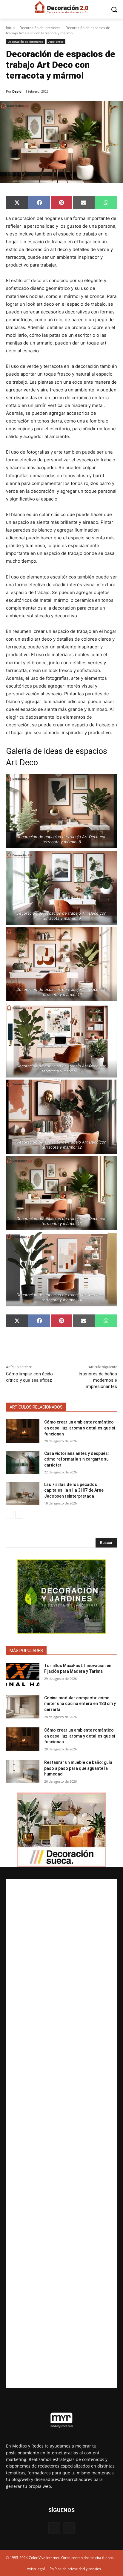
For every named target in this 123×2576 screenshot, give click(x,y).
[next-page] (19, 1515)
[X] (69, 2528)
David (17, 91)
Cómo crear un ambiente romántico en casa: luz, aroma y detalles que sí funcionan (80, 1428)
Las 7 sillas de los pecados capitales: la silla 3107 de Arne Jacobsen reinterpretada (74, 1490)
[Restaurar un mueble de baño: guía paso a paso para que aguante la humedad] (23, 1771)
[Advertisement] (61, 2134)
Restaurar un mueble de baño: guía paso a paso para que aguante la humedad (78, 1768)
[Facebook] (54, 2528)
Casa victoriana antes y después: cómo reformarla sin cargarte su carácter (77, 1459)
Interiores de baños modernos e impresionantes (98, 1380)
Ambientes (56, 42)
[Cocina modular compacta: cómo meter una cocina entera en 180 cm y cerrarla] (23, 1707)
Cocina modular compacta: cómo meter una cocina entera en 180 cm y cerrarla (80, 1704)
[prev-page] (10, 1515)
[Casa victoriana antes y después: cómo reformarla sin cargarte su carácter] (23, 1462)
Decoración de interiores (40, 28)
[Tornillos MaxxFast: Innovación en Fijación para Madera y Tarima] (23, 1675)
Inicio (10, 28)
